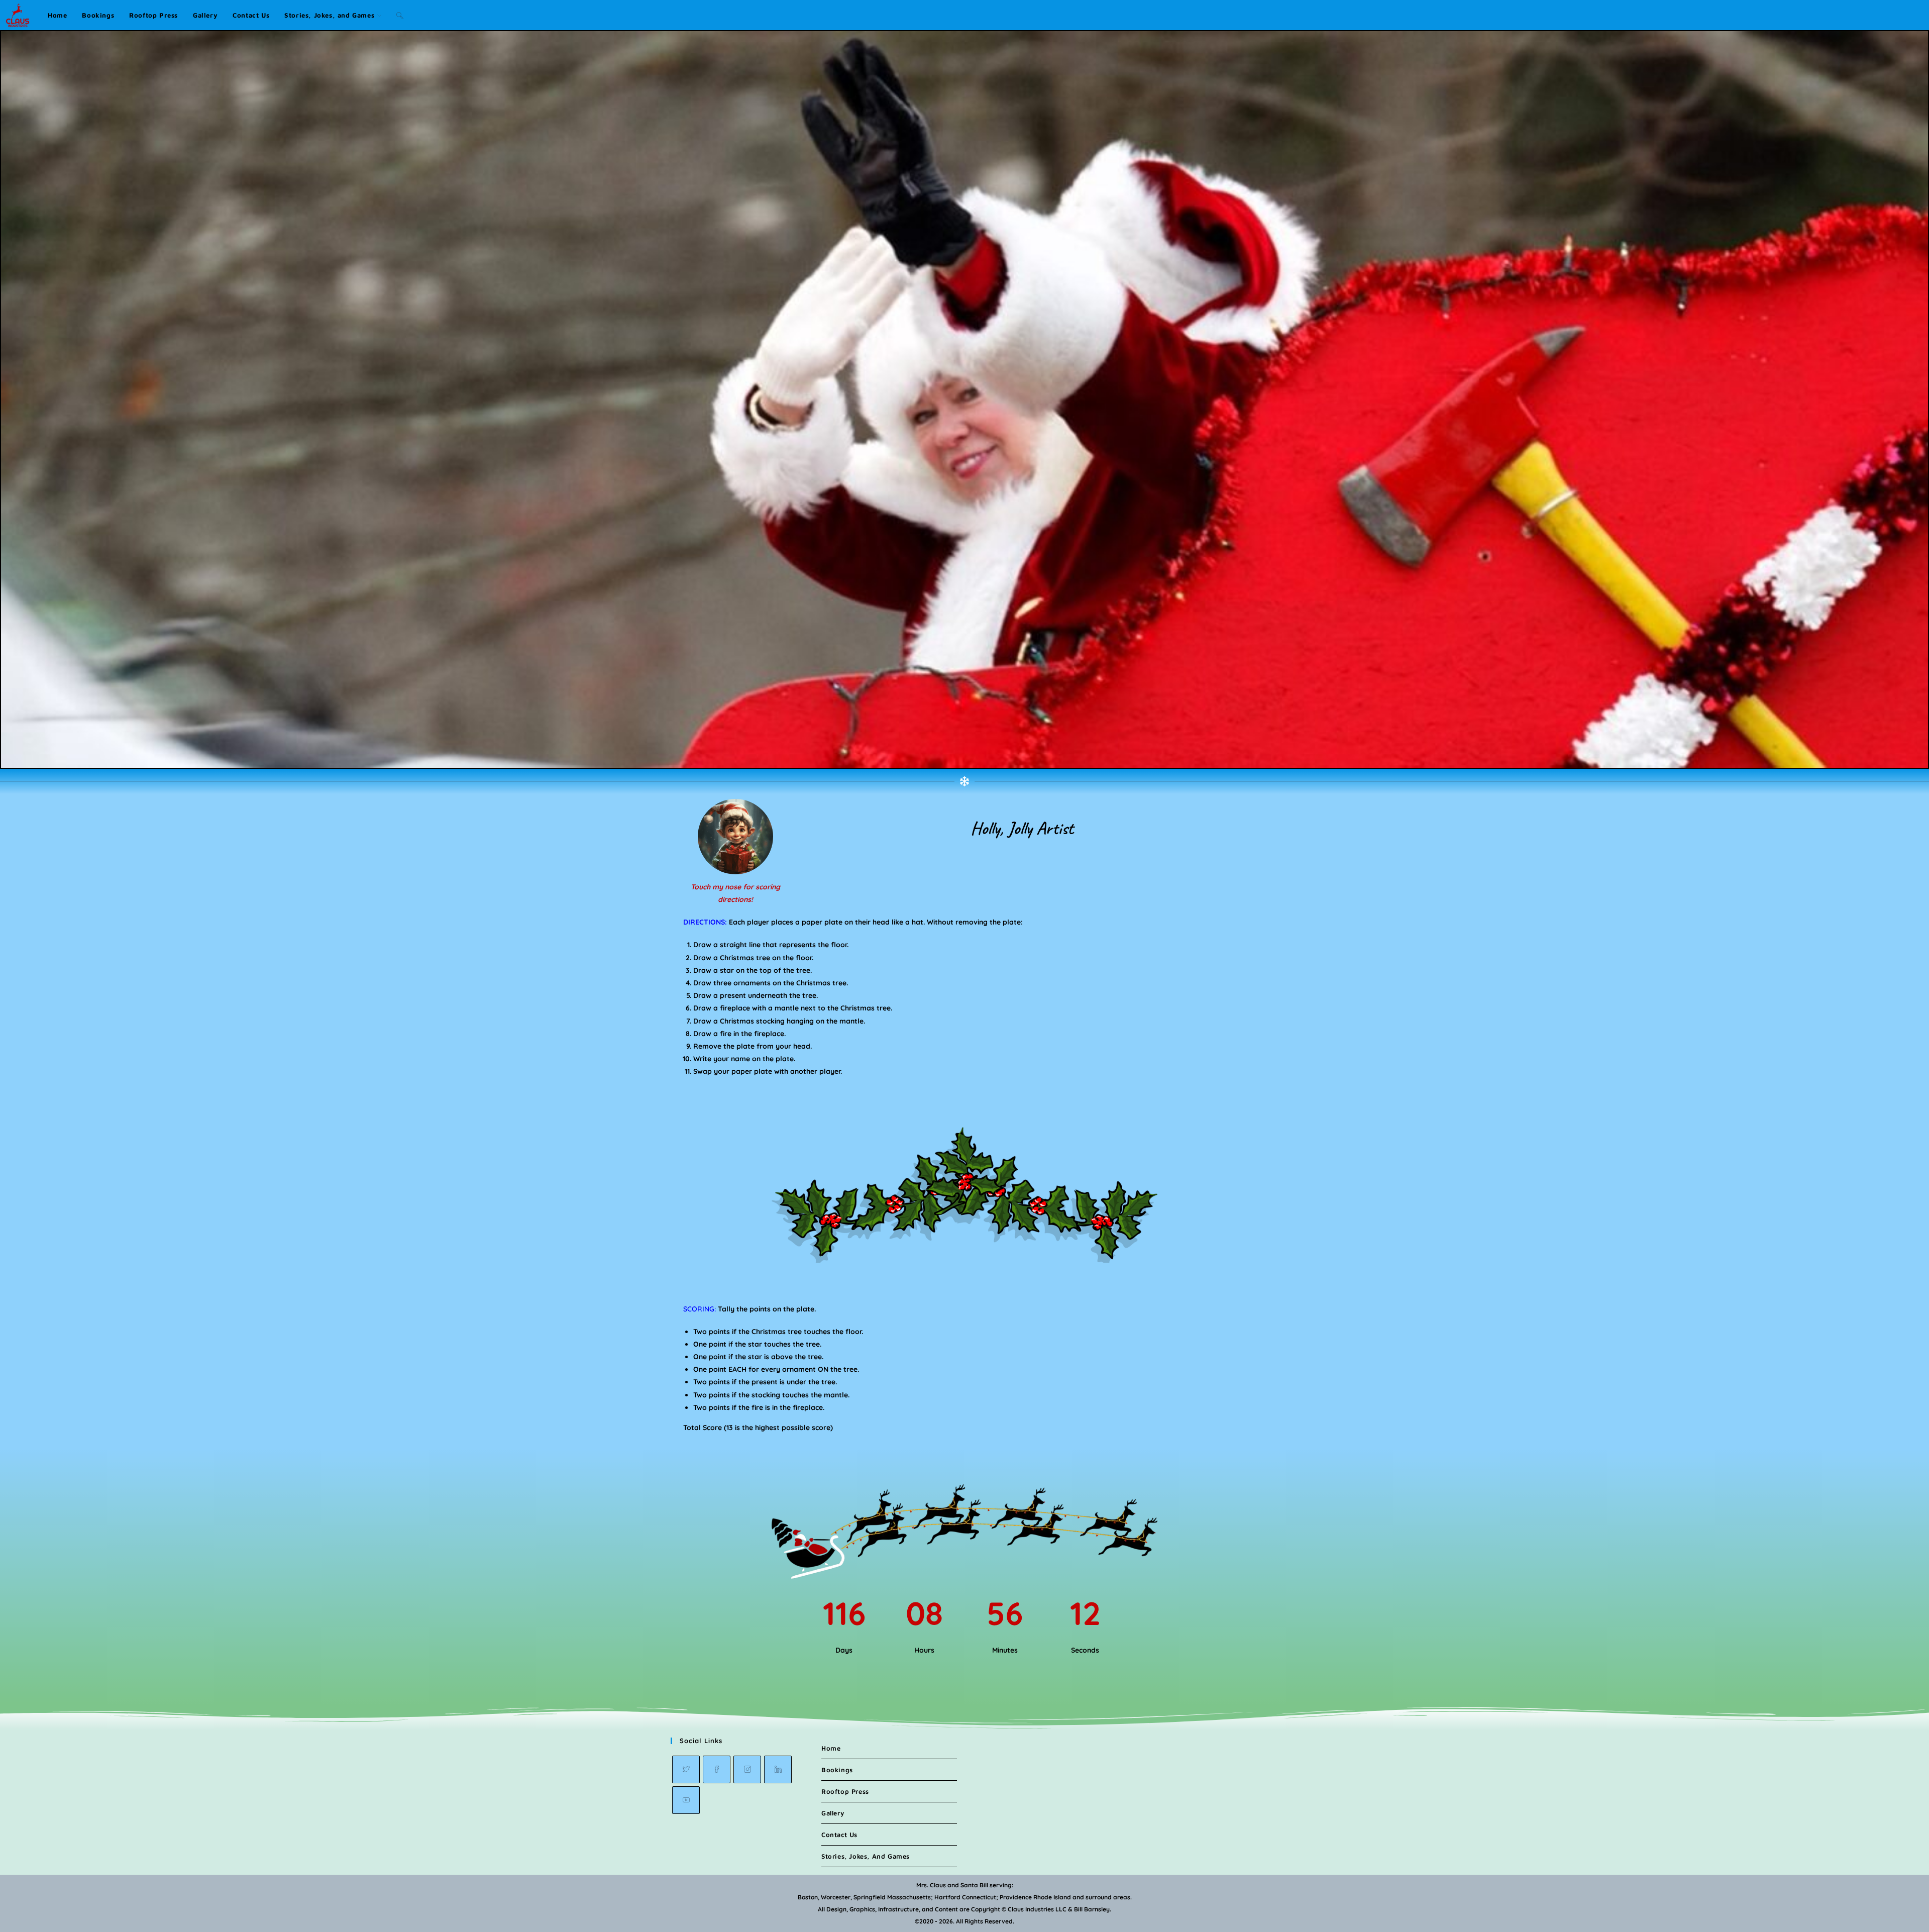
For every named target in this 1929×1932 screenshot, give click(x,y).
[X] (686, 1769)
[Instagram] (747, 1769)
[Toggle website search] (400, 15)
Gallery (833, 1813)
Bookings (837, 1770)
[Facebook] (717, 1769)
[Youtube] (686, 1800)
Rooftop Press (845, 1791)
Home (831, 1748)
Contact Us (839, 1835)
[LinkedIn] (778, 1769)
